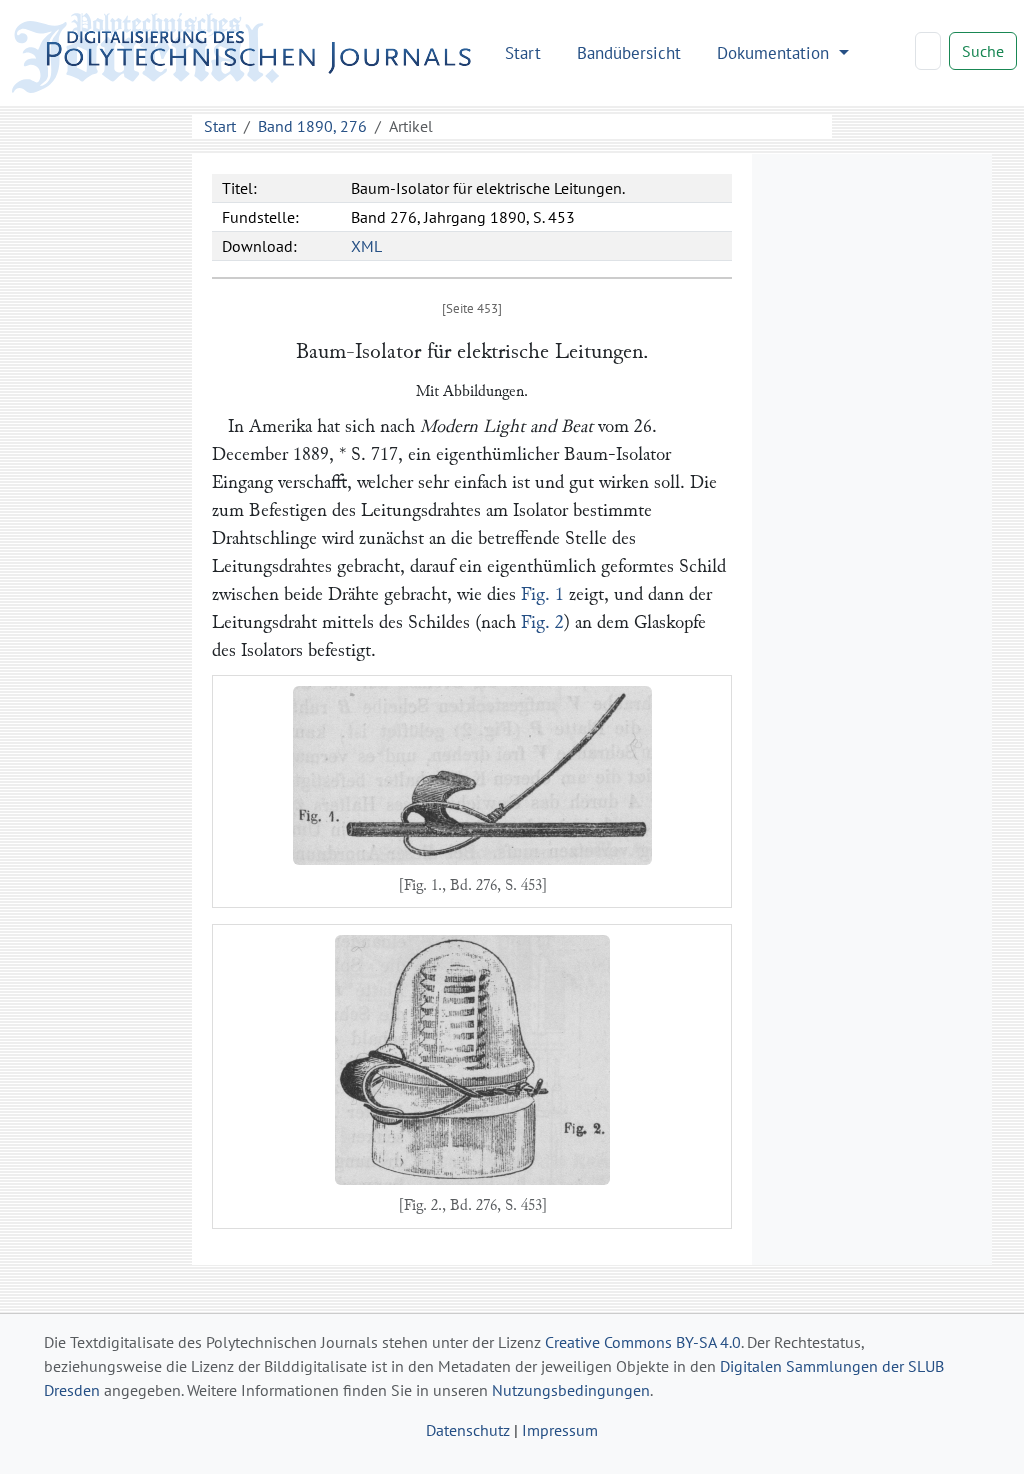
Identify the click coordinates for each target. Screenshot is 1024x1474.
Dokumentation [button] (775, 52)
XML (366, 246)
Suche (983, 51)
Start (523, 52)
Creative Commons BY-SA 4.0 (643, 1342)
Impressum (560, 1430)
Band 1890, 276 (312, 126)
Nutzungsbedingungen (571, 1390)
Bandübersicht (629, 52)
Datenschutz (468, 1430)
